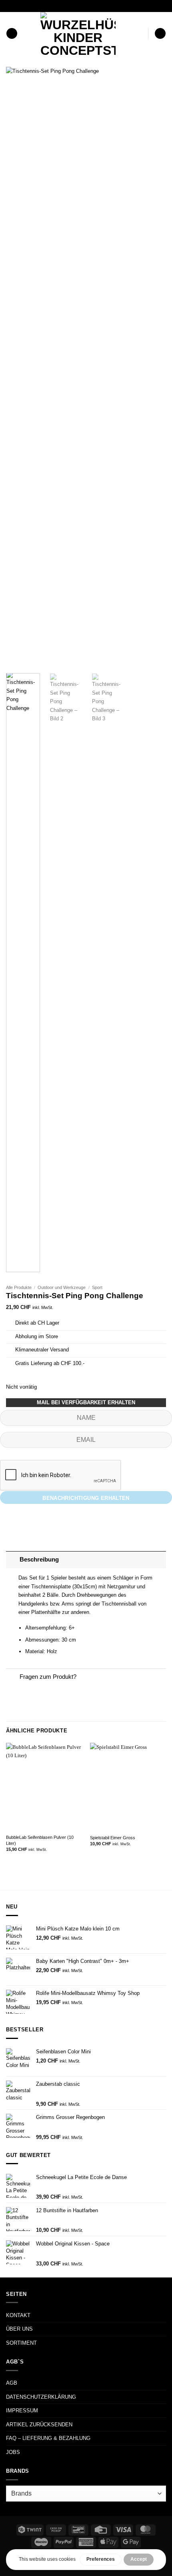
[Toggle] (13, 1560)
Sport (97, 1287)
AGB (12, 2383)
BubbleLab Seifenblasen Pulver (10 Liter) (40, 1840)
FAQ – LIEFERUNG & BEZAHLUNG (48, 2438)
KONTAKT (18, 2315)
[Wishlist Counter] (140, 33)
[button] (12, 34)
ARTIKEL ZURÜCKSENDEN (39, 2425)
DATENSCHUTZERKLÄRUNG (41, 2397)
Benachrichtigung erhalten (86, 1498)
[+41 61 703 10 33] (96, 6)
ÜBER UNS (19, 2329)
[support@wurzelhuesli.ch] (71, 6)
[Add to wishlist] (154, 79)
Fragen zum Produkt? (48, 1677)
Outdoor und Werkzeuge (62, 1287)
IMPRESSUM (22, 2411)
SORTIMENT (21, 2343)
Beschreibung (39, 1560)
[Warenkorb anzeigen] (160, 34)
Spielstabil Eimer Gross (113, 1838)
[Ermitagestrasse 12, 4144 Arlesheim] (58, 6)
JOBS (13, 2452)
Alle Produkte (19, 1287)
